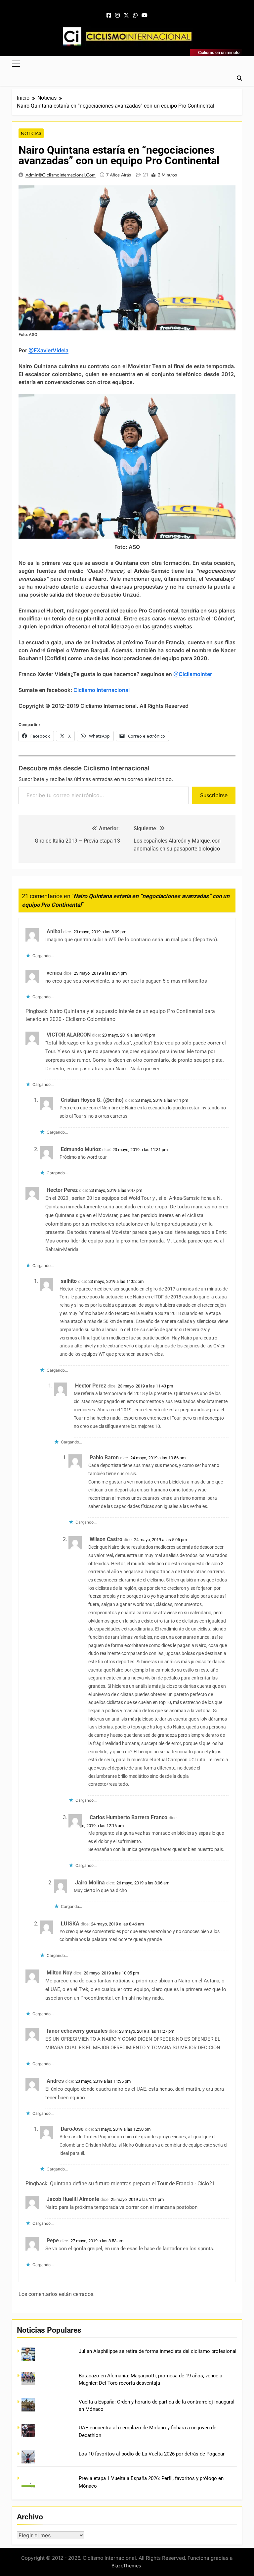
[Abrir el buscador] (239, 78)
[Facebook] (109, 16)
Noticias (31, 133)
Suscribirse (214, 795)
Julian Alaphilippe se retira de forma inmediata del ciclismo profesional (158, 2351)
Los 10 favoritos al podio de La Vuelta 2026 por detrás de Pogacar (152, 2454)
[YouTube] (145, 16)
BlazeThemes (126, 2566)
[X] (126, 16)
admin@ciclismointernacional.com (61, 175)
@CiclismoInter (193, 674)
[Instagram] (117, 16)
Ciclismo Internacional (102, 690)
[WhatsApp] (135, 16)
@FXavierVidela (48, 350)
